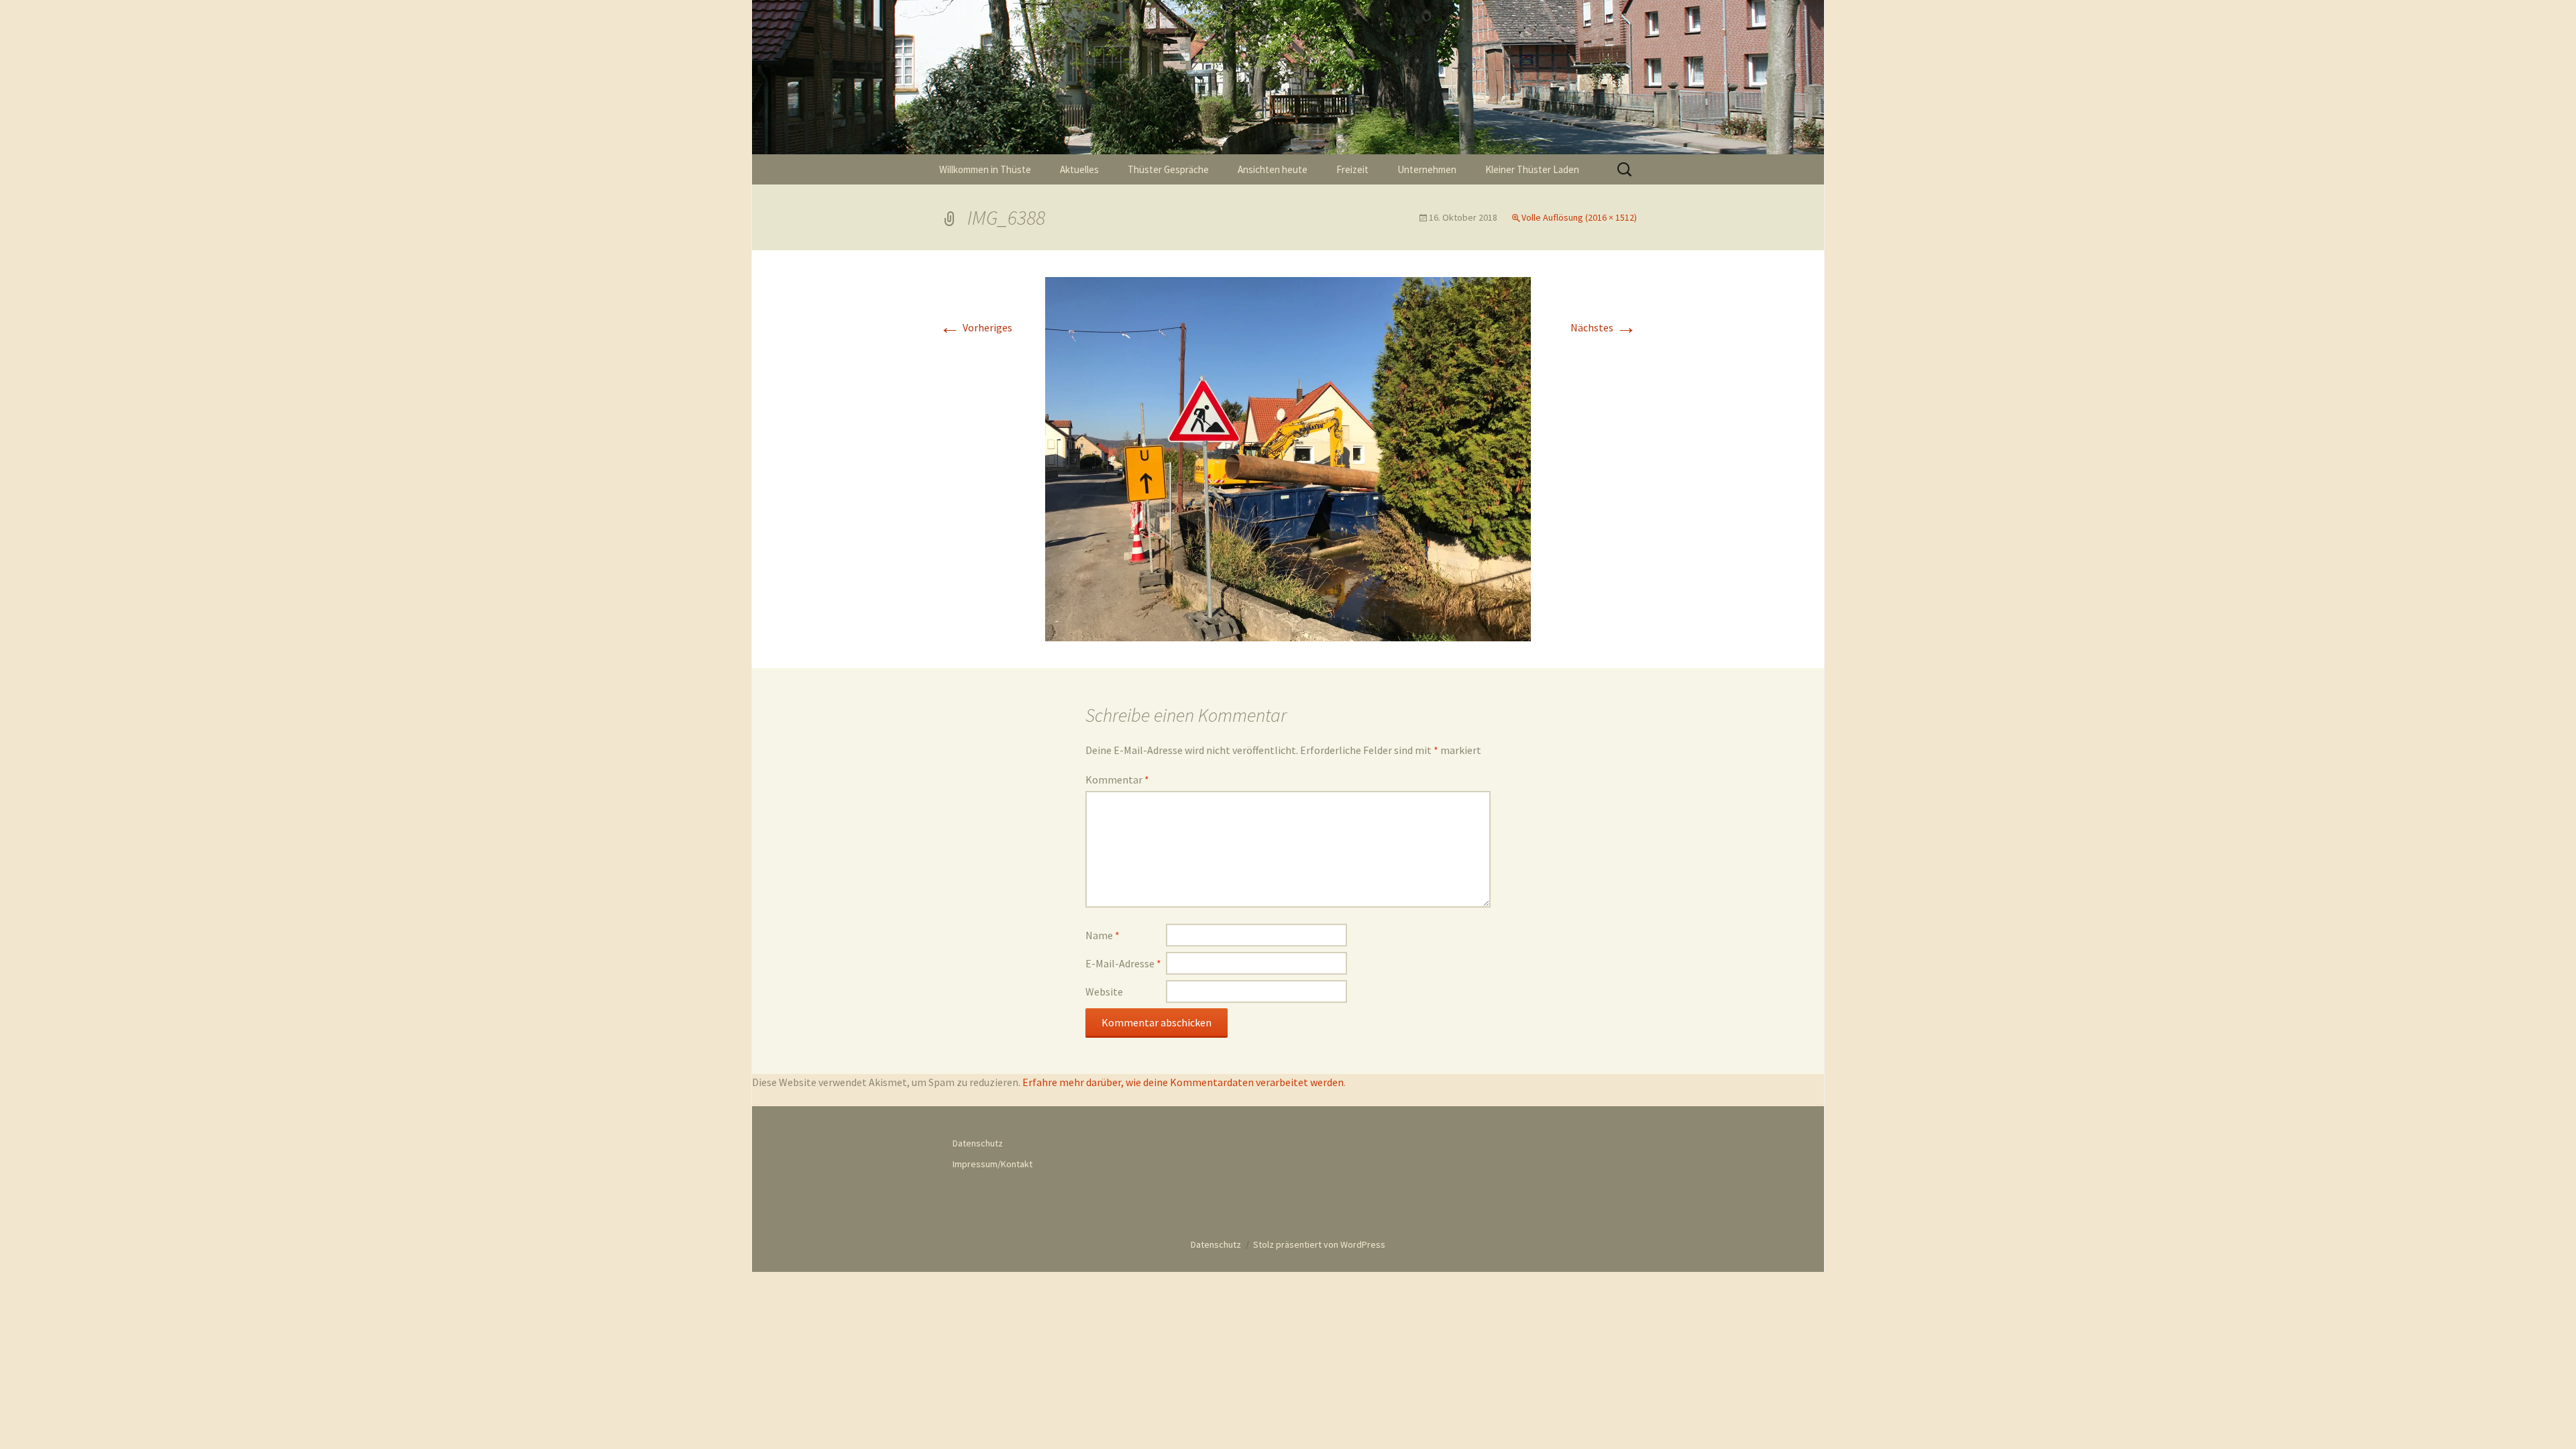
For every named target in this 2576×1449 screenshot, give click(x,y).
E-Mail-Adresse (1123, 963)
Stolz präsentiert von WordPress (1319, 1244)
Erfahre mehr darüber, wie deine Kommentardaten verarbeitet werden (1183, 1082)
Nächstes (1604, 327)
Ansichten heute (1273, 169)
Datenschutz (978, 1143)
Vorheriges (976, 327)
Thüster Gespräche (1168, 169)
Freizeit (1352, 169)
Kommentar (1117, 780)
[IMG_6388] (1288, 458)
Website (1104, 991)
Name (1103, 935)
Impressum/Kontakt (992, 1164)
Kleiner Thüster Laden (1532, 169)
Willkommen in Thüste (985, 169)
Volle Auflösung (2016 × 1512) (1579, 217)
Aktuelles (1079, 169)
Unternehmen (1427, 169)
